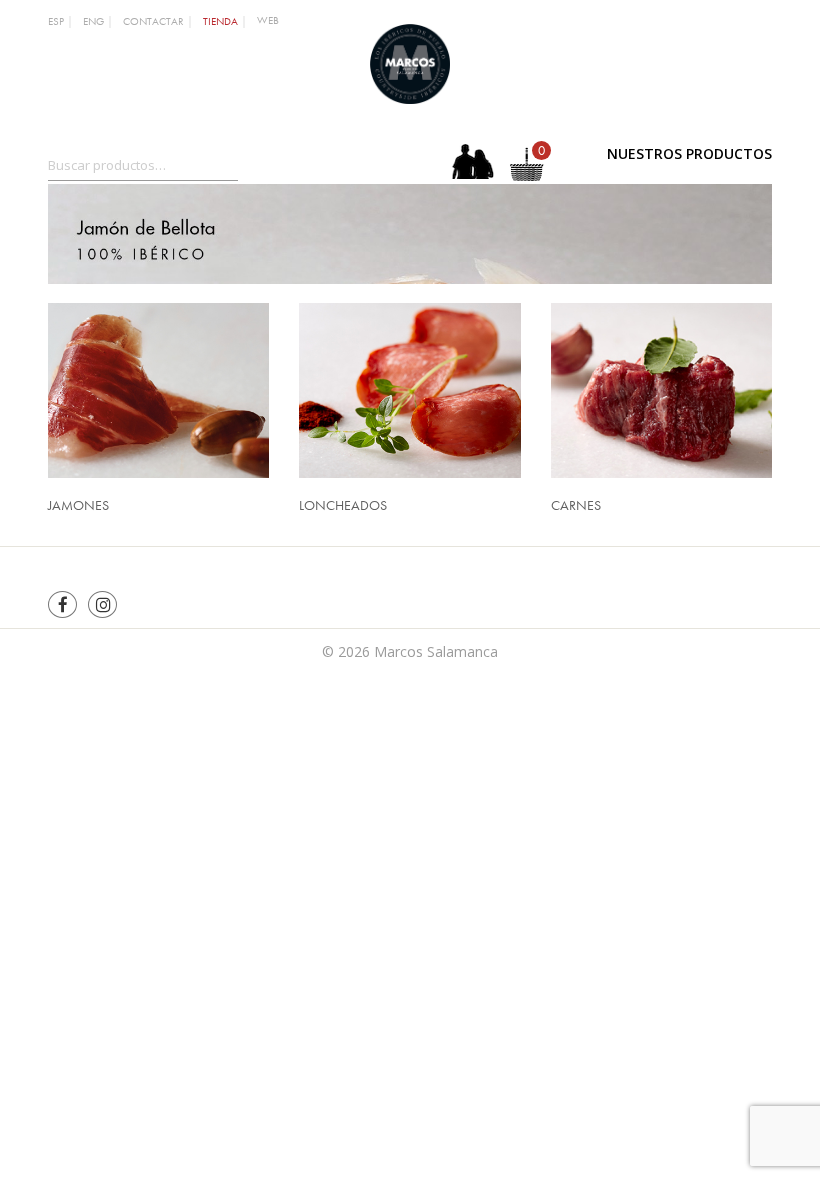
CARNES (576, 505)
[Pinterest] (102, 604)
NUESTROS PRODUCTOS (689, 153)
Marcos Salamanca (436, 651)
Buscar (258, 161)
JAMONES (78, 505)
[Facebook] (62, 604)
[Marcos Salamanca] (410, 61)
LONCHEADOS (343, 505)
